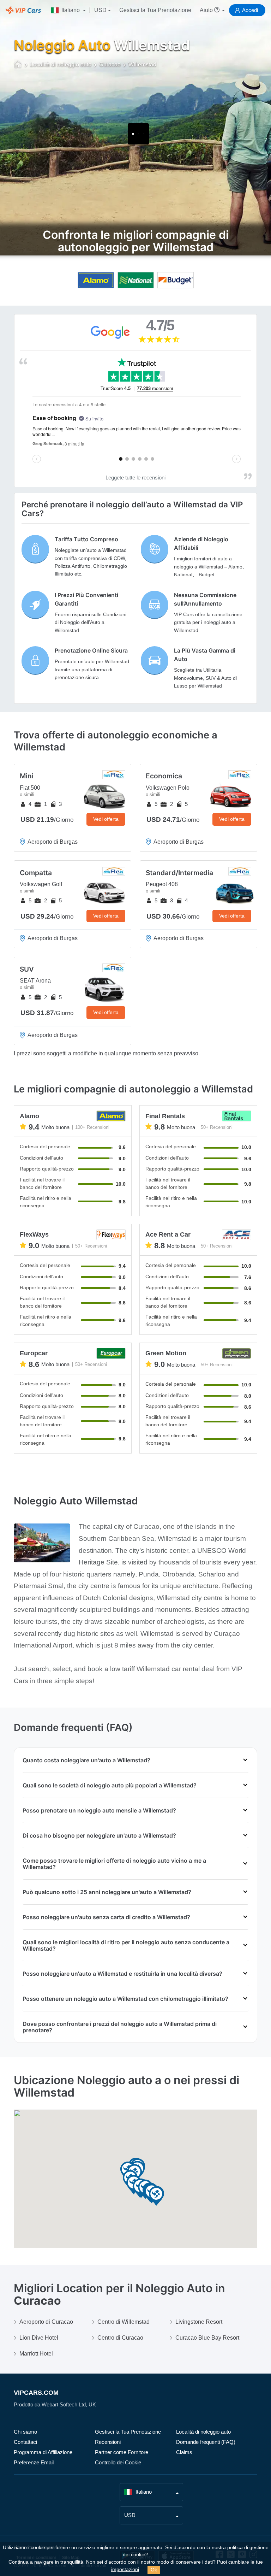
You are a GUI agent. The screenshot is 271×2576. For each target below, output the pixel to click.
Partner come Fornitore (122, 2452)
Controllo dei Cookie (118, 2462)
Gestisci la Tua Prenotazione (155, 10)
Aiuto (207, 10)
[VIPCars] (18, 65)
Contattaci (25, 2442)
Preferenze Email (34, 2462)
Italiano (71, 10)
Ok (154, 2570)
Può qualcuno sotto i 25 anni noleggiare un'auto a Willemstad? (107, 1892)
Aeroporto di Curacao (46, 2322)
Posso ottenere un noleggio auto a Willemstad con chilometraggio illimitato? (125, 1999)
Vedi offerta (106, 819)
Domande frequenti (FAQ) (206, 2442)
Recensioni (108, 2442)
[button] (156, 2196)
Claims (184, 2452)
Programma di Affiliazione (43, 2452)
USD (100, 10)
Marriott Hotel (36, 2354)
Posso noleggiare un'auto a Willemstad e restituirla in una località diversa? (122, 1974)
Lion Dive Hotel (39, 2338)
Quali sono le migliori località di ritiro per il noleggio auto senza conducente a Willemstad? (126, 1945)
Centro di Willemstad (124, 2322)
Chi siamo (25, 2432)
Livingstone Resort (199, 2322)
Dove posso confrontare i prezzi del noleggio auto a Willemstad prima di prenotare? (120, 2027)
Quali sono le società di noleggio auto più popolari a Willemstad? (110, 1785)
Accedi (250, 10)
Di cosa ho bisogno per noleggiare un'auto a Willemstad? (99, 1835)
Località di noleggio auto (203, 2432)
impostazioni (125, 2569)
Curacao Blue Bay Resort (207, 2338)
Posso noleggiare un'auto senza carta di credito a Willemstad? (106, 1917)
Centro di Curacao (120, 2338)
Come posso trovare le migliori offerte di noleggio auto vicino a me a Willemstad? (114, 1864)
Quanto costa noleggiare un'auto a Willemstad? (86, 1760)
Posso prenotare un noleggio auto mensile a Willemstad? (99, 1810)
